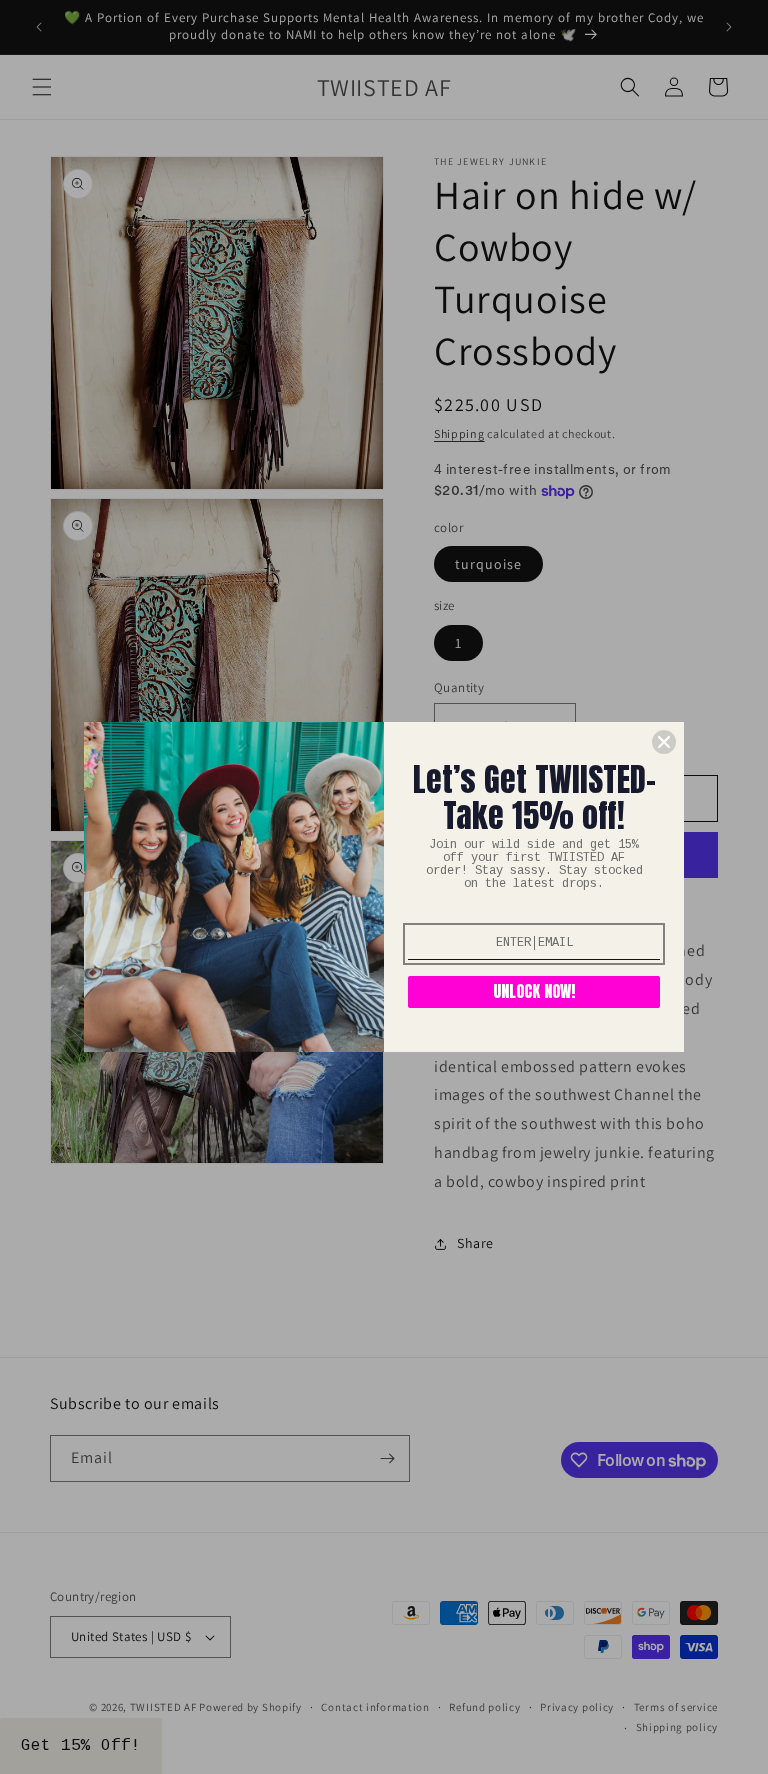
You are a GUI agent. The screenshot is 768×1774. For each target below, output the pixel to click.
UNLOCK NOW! (534, 991)
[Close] (664, 742)
